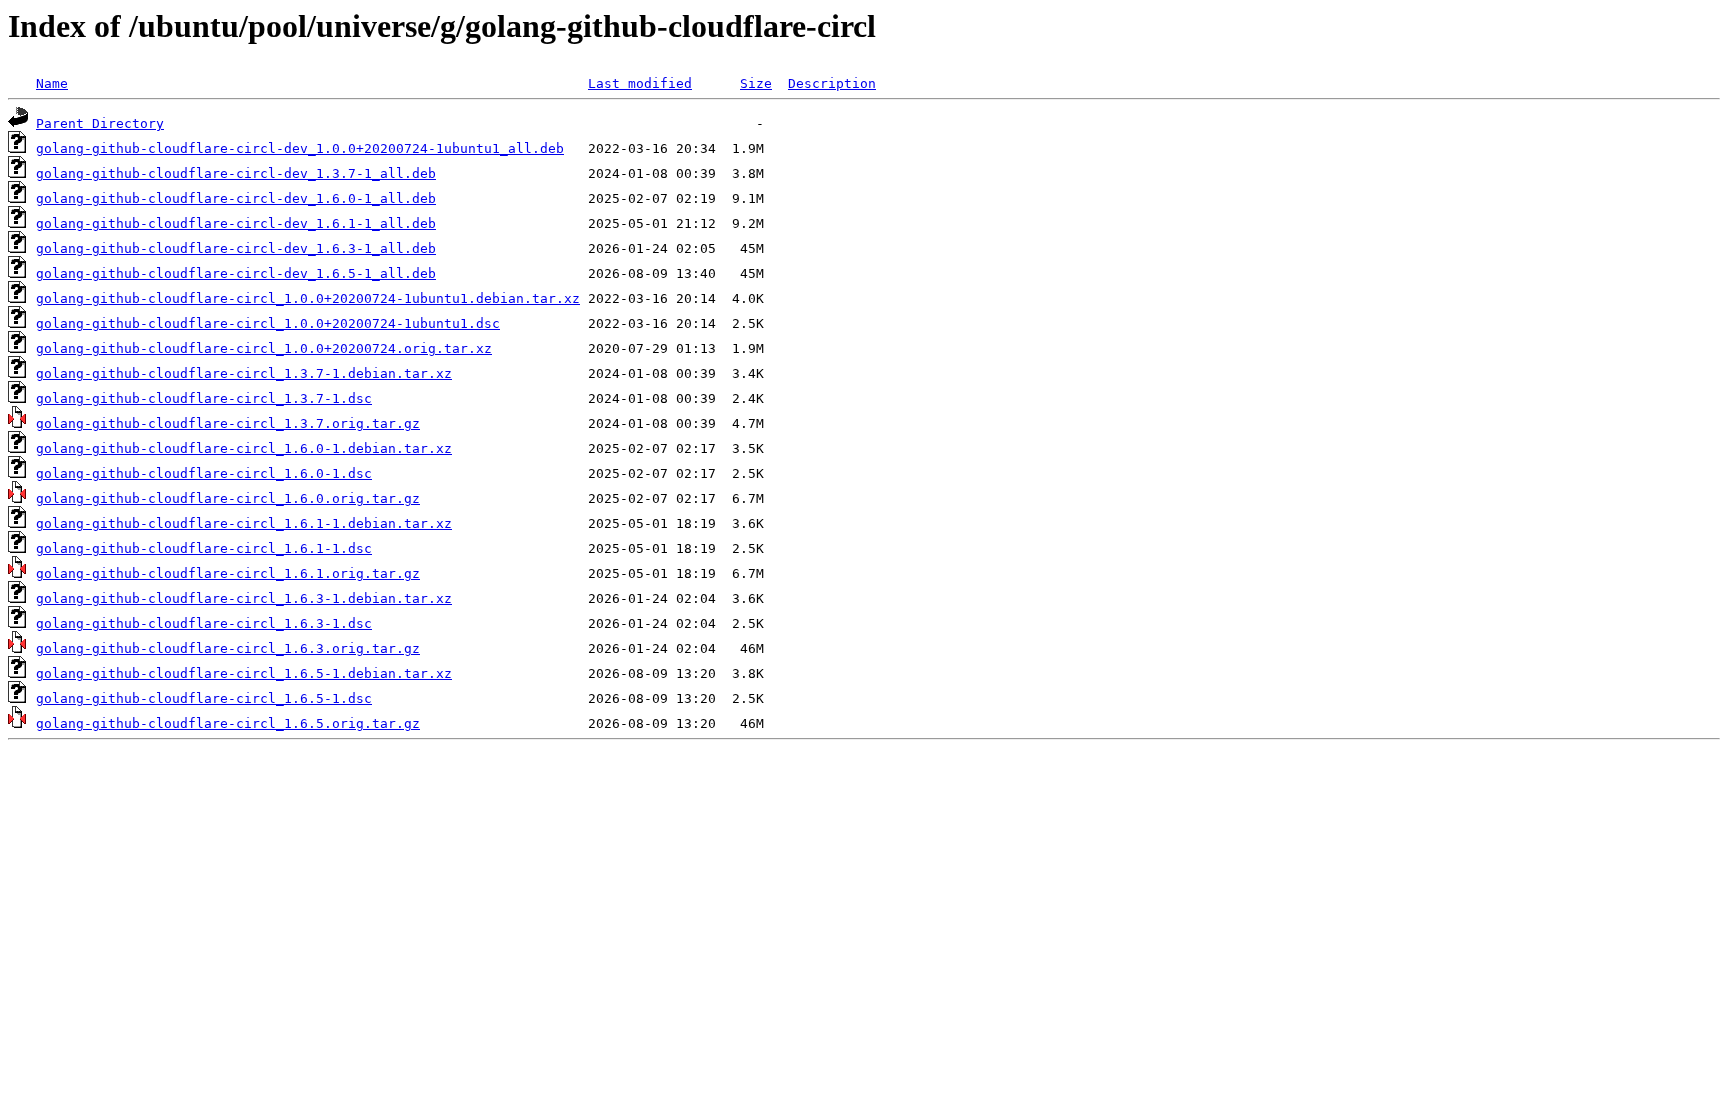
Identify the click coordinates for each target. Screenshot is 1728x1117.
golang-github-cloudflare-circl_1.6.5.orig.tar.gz (228, 723)
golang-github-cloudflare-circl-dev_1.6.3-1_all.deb (236, 248)
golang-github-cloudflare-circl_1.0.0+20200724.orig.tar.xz (264, 348)
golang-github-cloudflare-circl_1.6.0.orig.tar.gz (228, 498)
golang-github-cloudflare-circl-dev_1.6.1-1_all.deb (236, 223)
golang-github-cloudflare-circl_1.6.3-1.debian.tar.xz (244, 598)
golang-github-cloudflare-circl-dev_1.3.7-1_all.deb (236, 173)
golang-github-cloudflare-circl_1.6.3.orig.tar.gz (228, 648)
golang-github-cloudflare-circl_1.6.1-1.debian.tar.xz (244, 523)
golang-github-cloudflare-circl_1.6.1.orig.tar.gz (228, 573)
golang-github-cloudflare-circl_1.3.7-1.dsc (204, 398)
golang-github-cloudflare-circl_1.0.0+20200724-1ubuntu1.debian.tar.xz (308, 298)
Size (756, 83)
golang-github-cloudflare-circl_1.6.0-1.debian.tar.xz (244, 448)
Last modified (640, 83)
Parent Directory (100, 123)
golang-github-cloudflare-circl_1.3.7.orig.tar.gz (228, 423)
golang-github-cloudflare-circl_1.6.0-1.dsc (204, 473)
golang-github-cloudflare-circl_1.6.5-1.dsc (204, 698)
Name (52, 83)
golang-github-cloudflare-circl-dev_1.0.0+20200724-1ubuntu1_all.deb (300, 148)
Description (832, 83)
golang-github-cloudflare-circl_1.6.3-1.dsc (204, 623)
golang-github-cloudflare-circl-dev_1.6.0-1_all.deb (236, 198)
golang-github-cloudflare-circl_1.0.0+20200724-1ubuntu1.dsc (268, 323)
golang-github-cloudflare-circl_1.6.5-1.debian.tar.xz (244, 673)
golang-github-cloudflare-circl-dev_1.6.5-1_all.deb (236, 273)
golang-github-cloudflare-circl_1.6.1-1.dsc (204, 548)
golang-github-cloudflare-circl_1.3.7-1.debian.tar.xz (244, 373)
